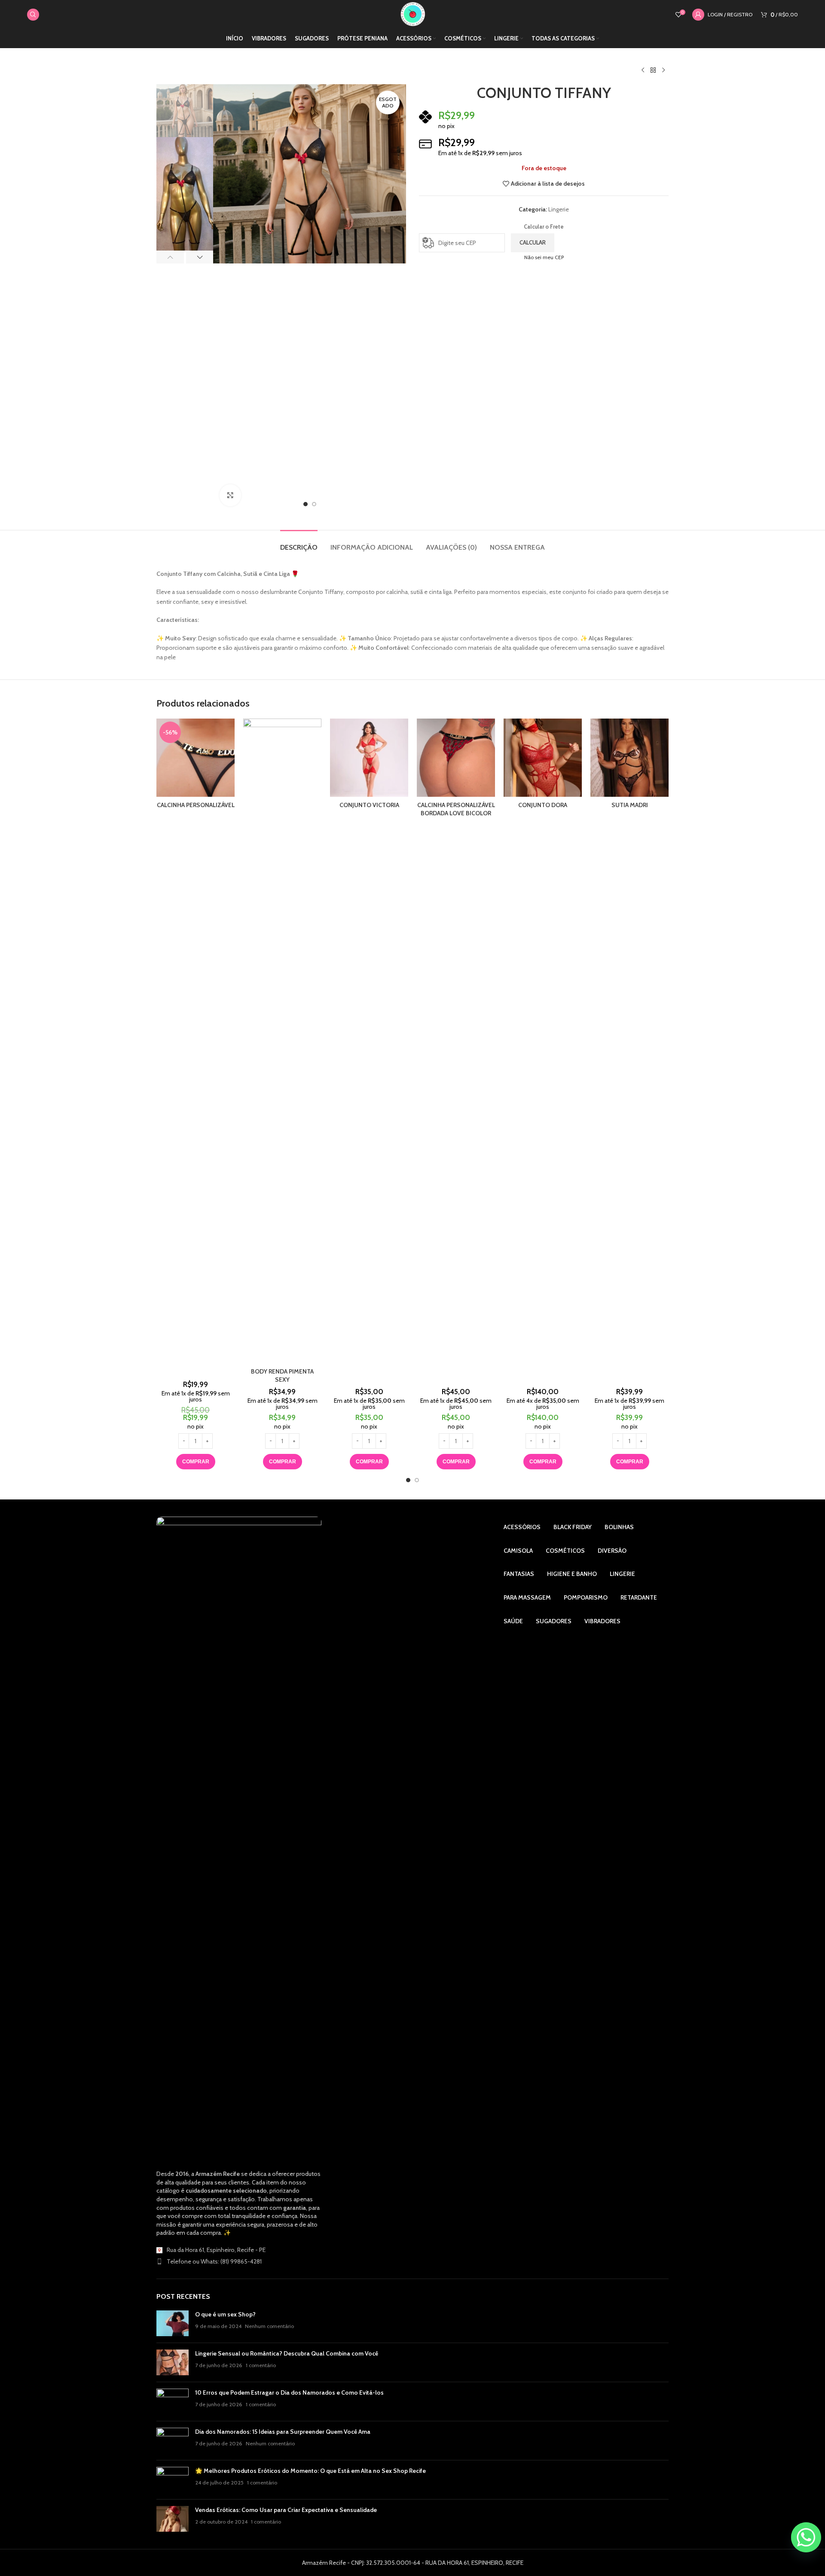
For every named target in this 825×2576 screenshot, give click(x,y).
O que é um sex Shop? (225, 2314)
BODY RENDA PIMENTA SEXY (282, 1376)
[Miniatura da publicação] (173, 2323)
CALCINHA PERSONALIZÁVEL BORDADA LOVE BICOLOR (456, 809)
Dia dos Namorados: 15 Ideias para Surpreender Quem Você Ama (283, 2432)
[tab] (299, 543)
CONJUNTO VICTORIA (369, 805)
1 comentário (261, 2365)
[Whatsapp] (806, 2537)
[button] (170, 257)
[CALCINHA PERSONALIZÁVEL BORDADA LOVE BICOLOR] (456, 758)
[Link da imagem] (239, 1839)
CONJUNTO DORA (543, 805)
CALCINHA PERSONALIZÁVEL (196, 805)
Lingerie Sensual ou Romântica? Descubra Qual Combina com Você (287, 2353)
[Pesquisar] (33, 15)
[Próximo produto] (663, 70)
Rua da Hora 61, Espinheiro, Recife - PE (216, 2250)
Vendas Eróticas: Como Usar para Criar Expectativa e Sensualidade (286, 2510)
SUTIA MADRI (630, 805)
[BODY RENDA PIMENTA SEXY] (282, 1041)
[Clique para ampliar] (230, 495)
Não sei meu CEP (544, 257)
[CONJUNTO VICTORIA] (369, 758)
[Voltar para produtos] (653, 70)
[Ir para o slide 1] (408, 1480)
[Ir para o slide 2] (417, 1480)
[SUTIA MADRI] (629, 758)
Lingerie (559, 209)
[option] (306, 504)
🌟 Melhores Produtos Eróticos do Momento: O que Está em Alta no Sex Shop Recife (310, 2471)
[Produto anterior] (643, 70)
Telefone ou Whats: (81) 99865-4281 (214, 2261)
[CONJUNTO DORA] (543, 758)
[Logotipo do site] (413, 14)
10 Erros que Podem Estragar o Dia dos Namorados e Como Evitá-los (289, 2392)
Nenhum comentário (269, 2326)
